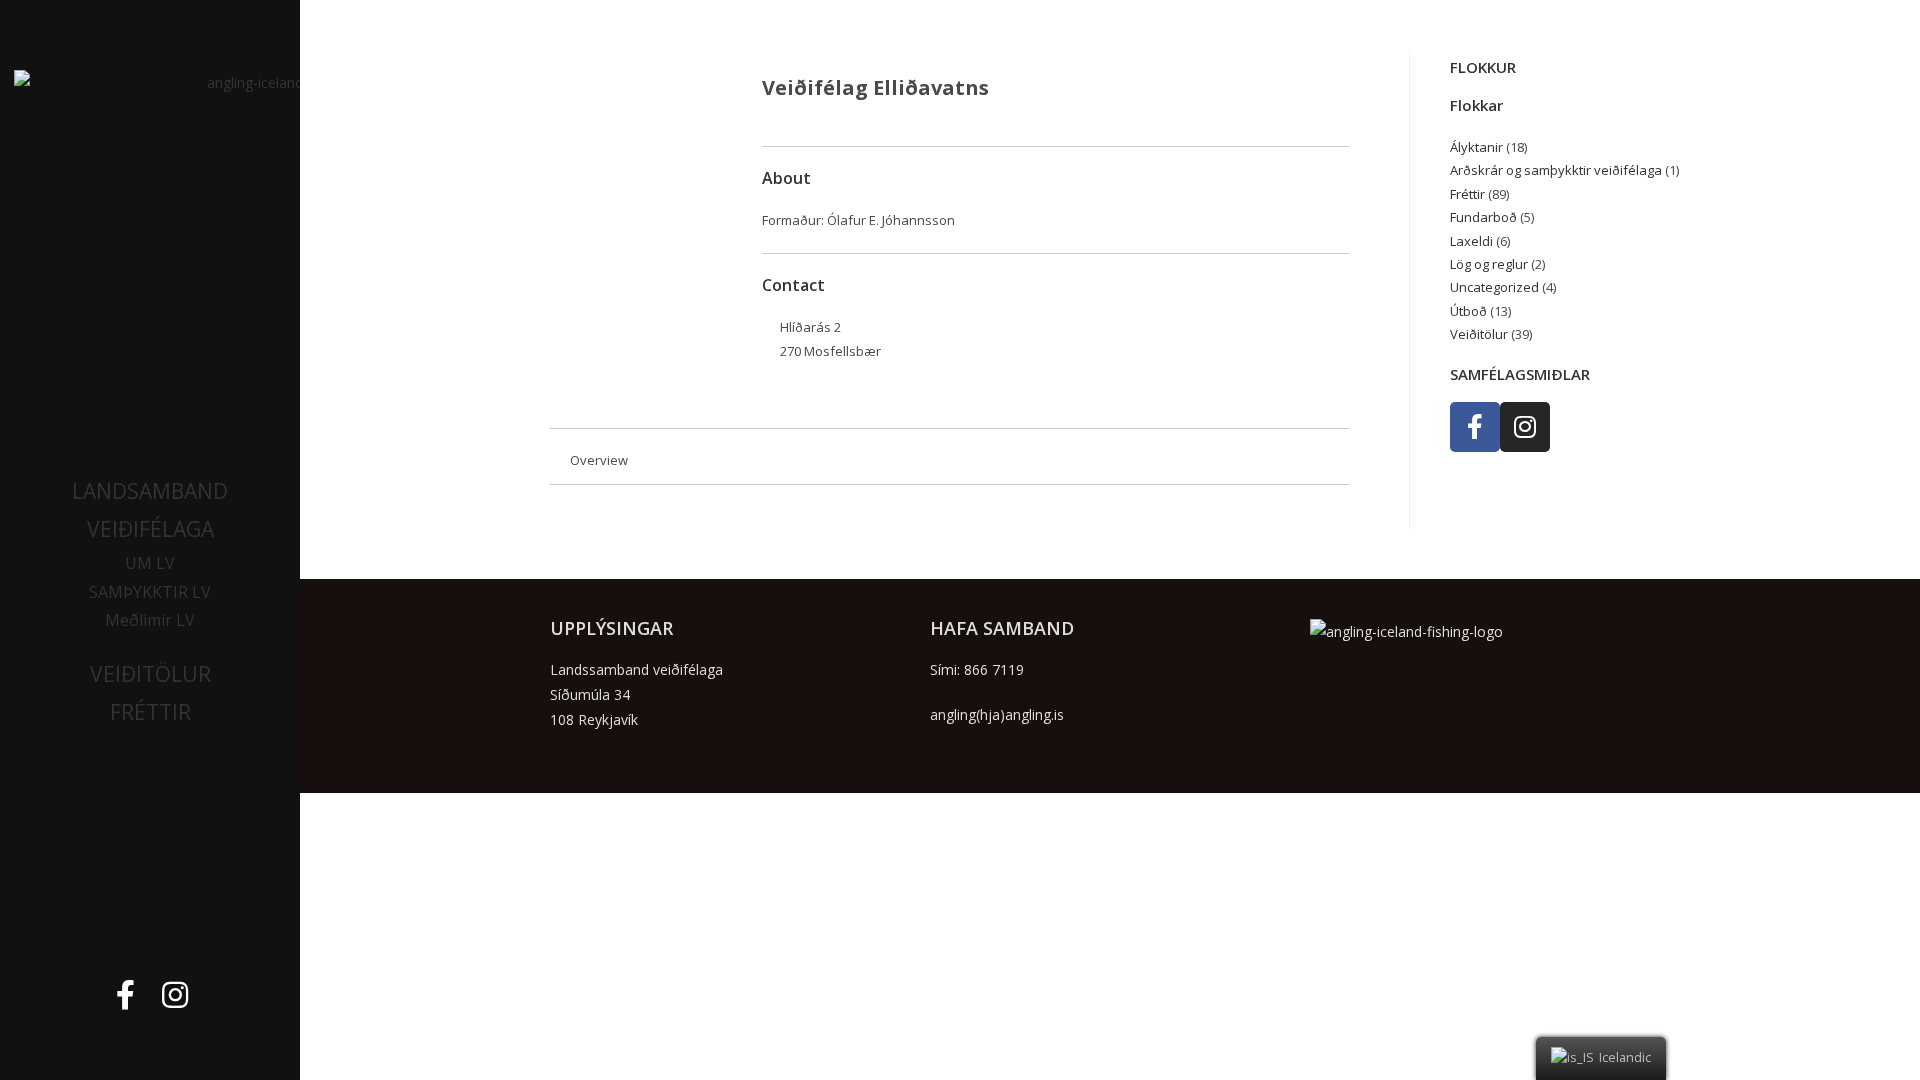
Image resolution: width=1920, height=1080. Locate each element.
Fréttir (1467, 194)
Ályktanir (1476, 147)
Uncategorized (1494, 287)
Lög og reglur (1489, 264)
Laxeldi (1471, 241)
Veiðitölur (1479, 334)
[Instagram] (175, 995)
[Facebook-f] (125, 995)
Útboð (1468, 311)
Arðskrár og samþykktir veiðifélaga (1556, 170)
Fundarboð (1483, 217)
